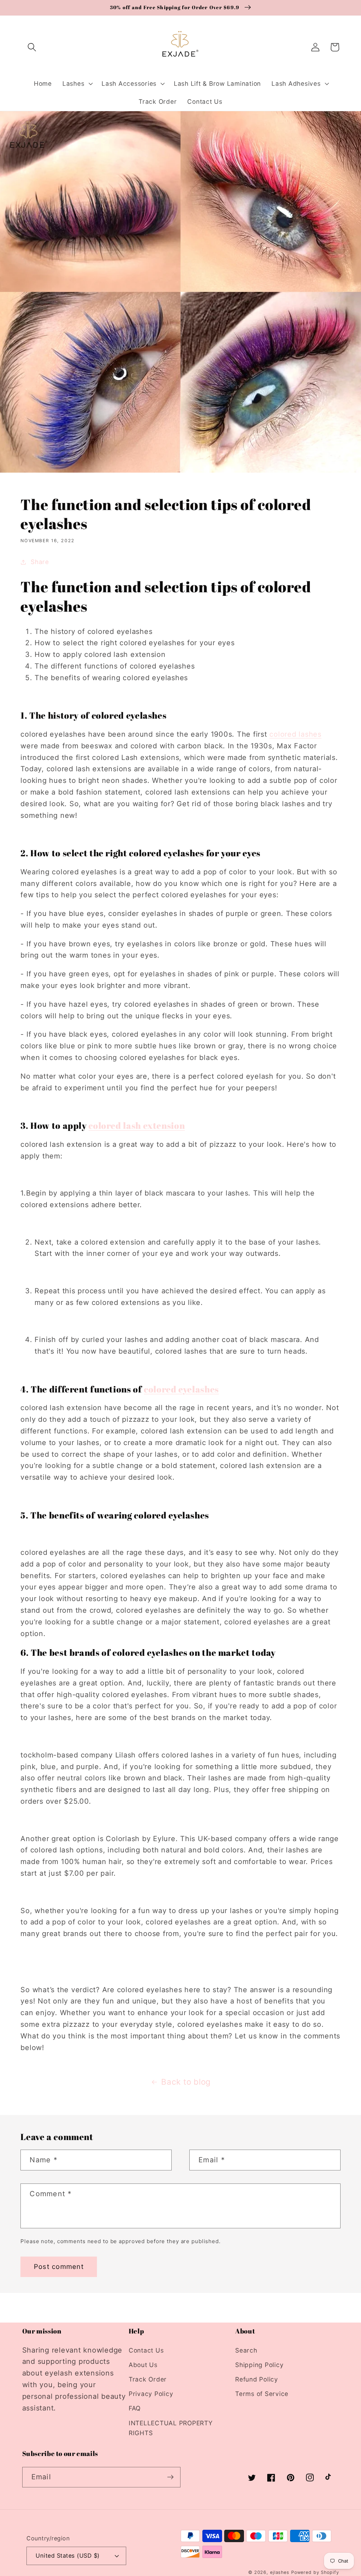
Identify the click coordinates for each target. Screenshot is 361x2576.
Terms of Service (262, 2394)
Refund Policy (257, 2379)
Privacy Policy (151, 2394)
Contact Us (146, 2350)
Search (246, 2350)
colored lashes (295, 734)
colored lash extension (137, 1125)
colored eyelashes (181, 1389)
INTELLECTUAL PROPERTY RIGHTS (171, 2428)
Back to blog (186, 2082)
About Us (143, 2365)
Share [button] (40, 562)
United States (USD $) (68, 2556)
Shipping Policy (259, 2365)
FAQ (135, 2408)
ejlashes (280, 2572)
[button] (32, 47)
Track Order (148, 2379)
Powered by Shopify (315, 2572)
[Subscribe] (170, 2477)
